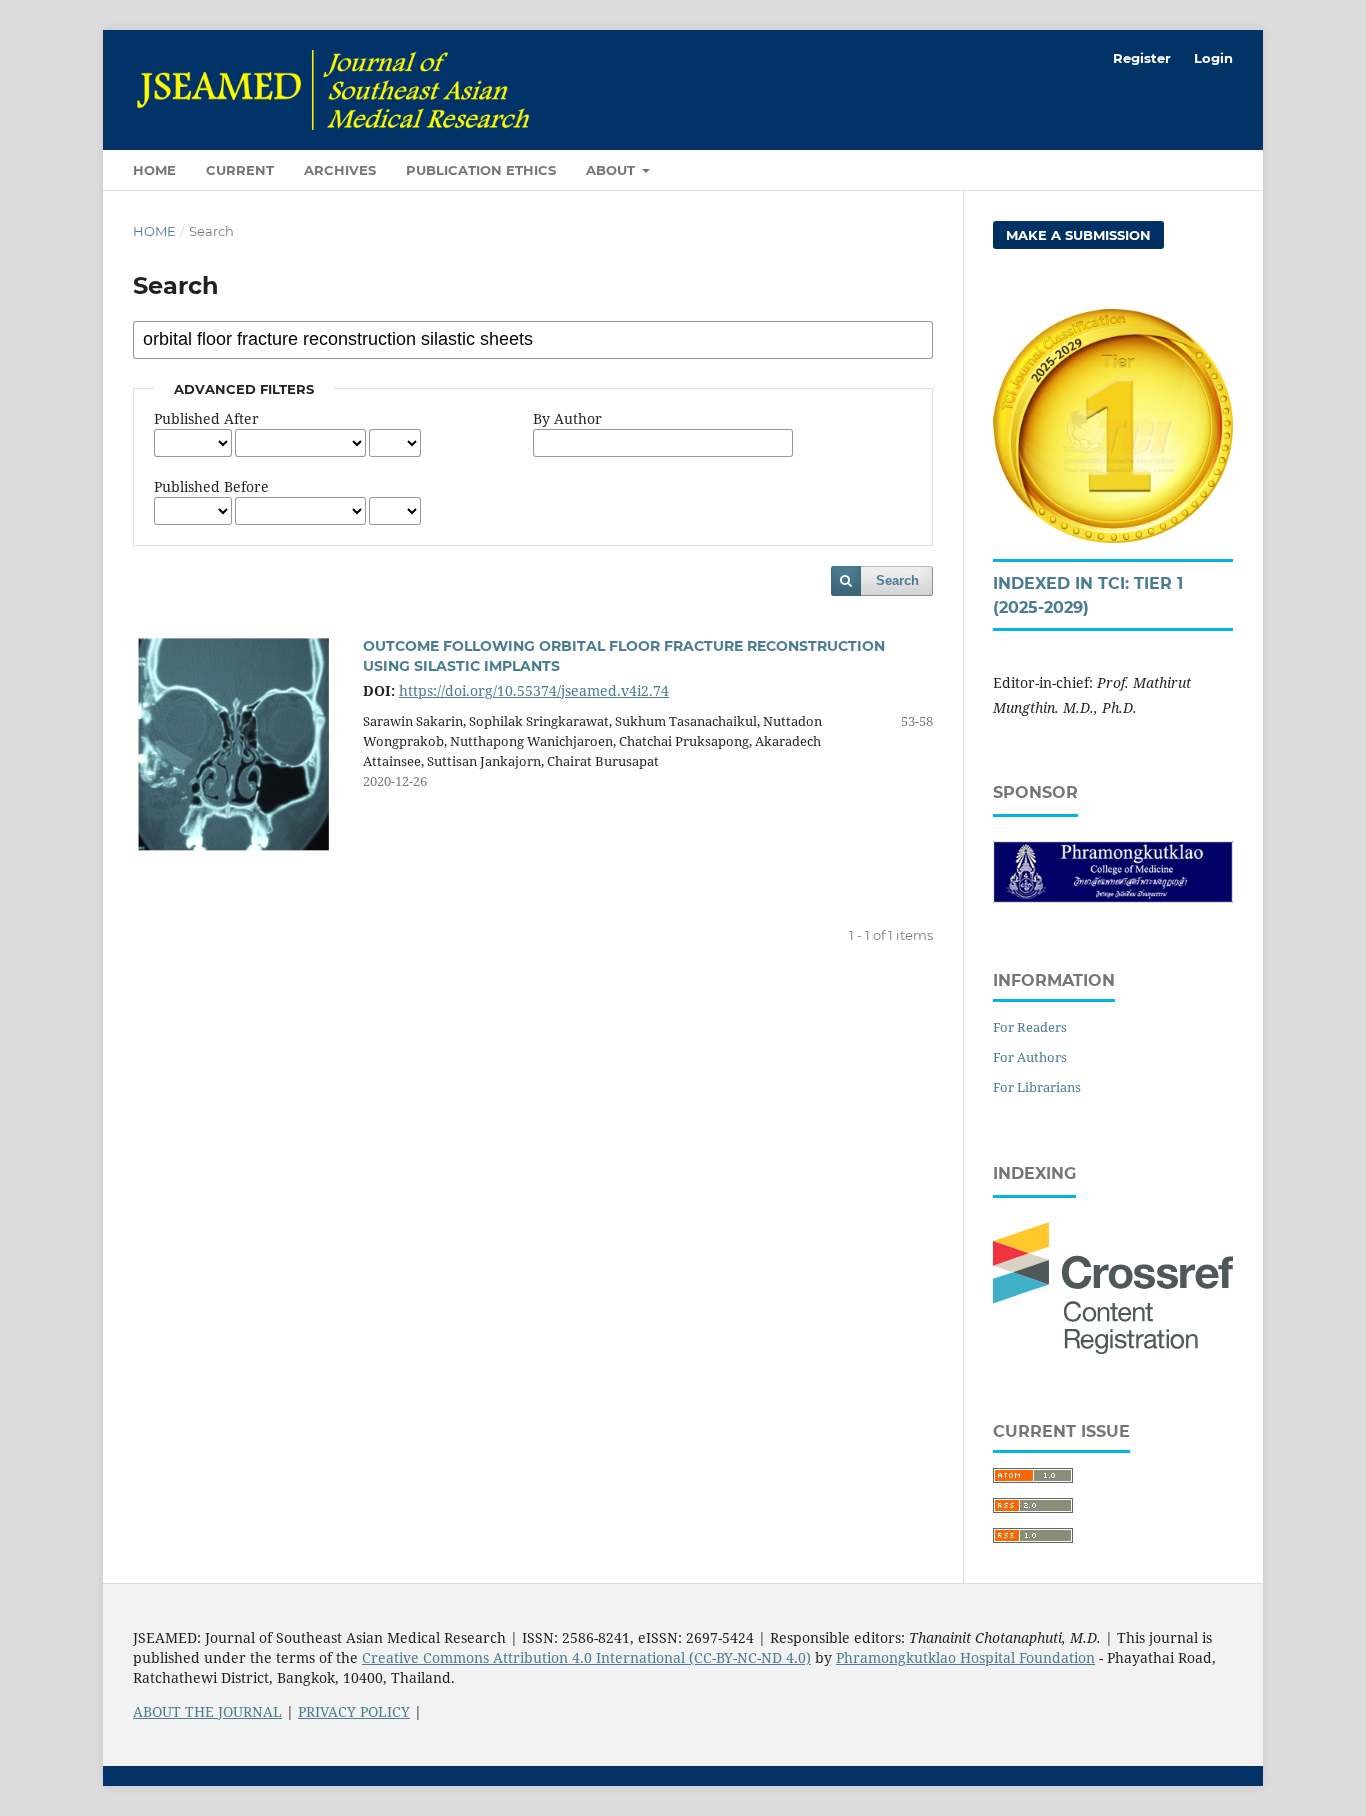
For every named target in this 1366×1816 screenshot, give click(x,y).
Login (1213, 58)
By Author (567, 418)
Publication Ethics (481, 170)
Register (1142, 58)
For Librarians (1037, 1087)
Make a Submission (1078, 235)
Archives (340, 170)
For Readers (1030, 1027)
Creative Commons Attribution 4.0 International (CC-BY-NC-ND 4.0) (586, 1657)
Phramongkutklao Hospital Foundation (965, 1657)
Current (240, 170)
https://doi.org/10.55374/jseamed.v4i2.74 (534, 690)
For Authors (1030, 1057)
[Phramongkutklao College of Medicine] (1113, 897)
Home (154, 170)
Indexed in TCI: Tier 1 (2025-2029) (1088, 595)
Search (897, 580)
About (612, 170)
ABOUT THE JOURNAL (207, 1711)
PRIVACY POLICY (354, 1711)
